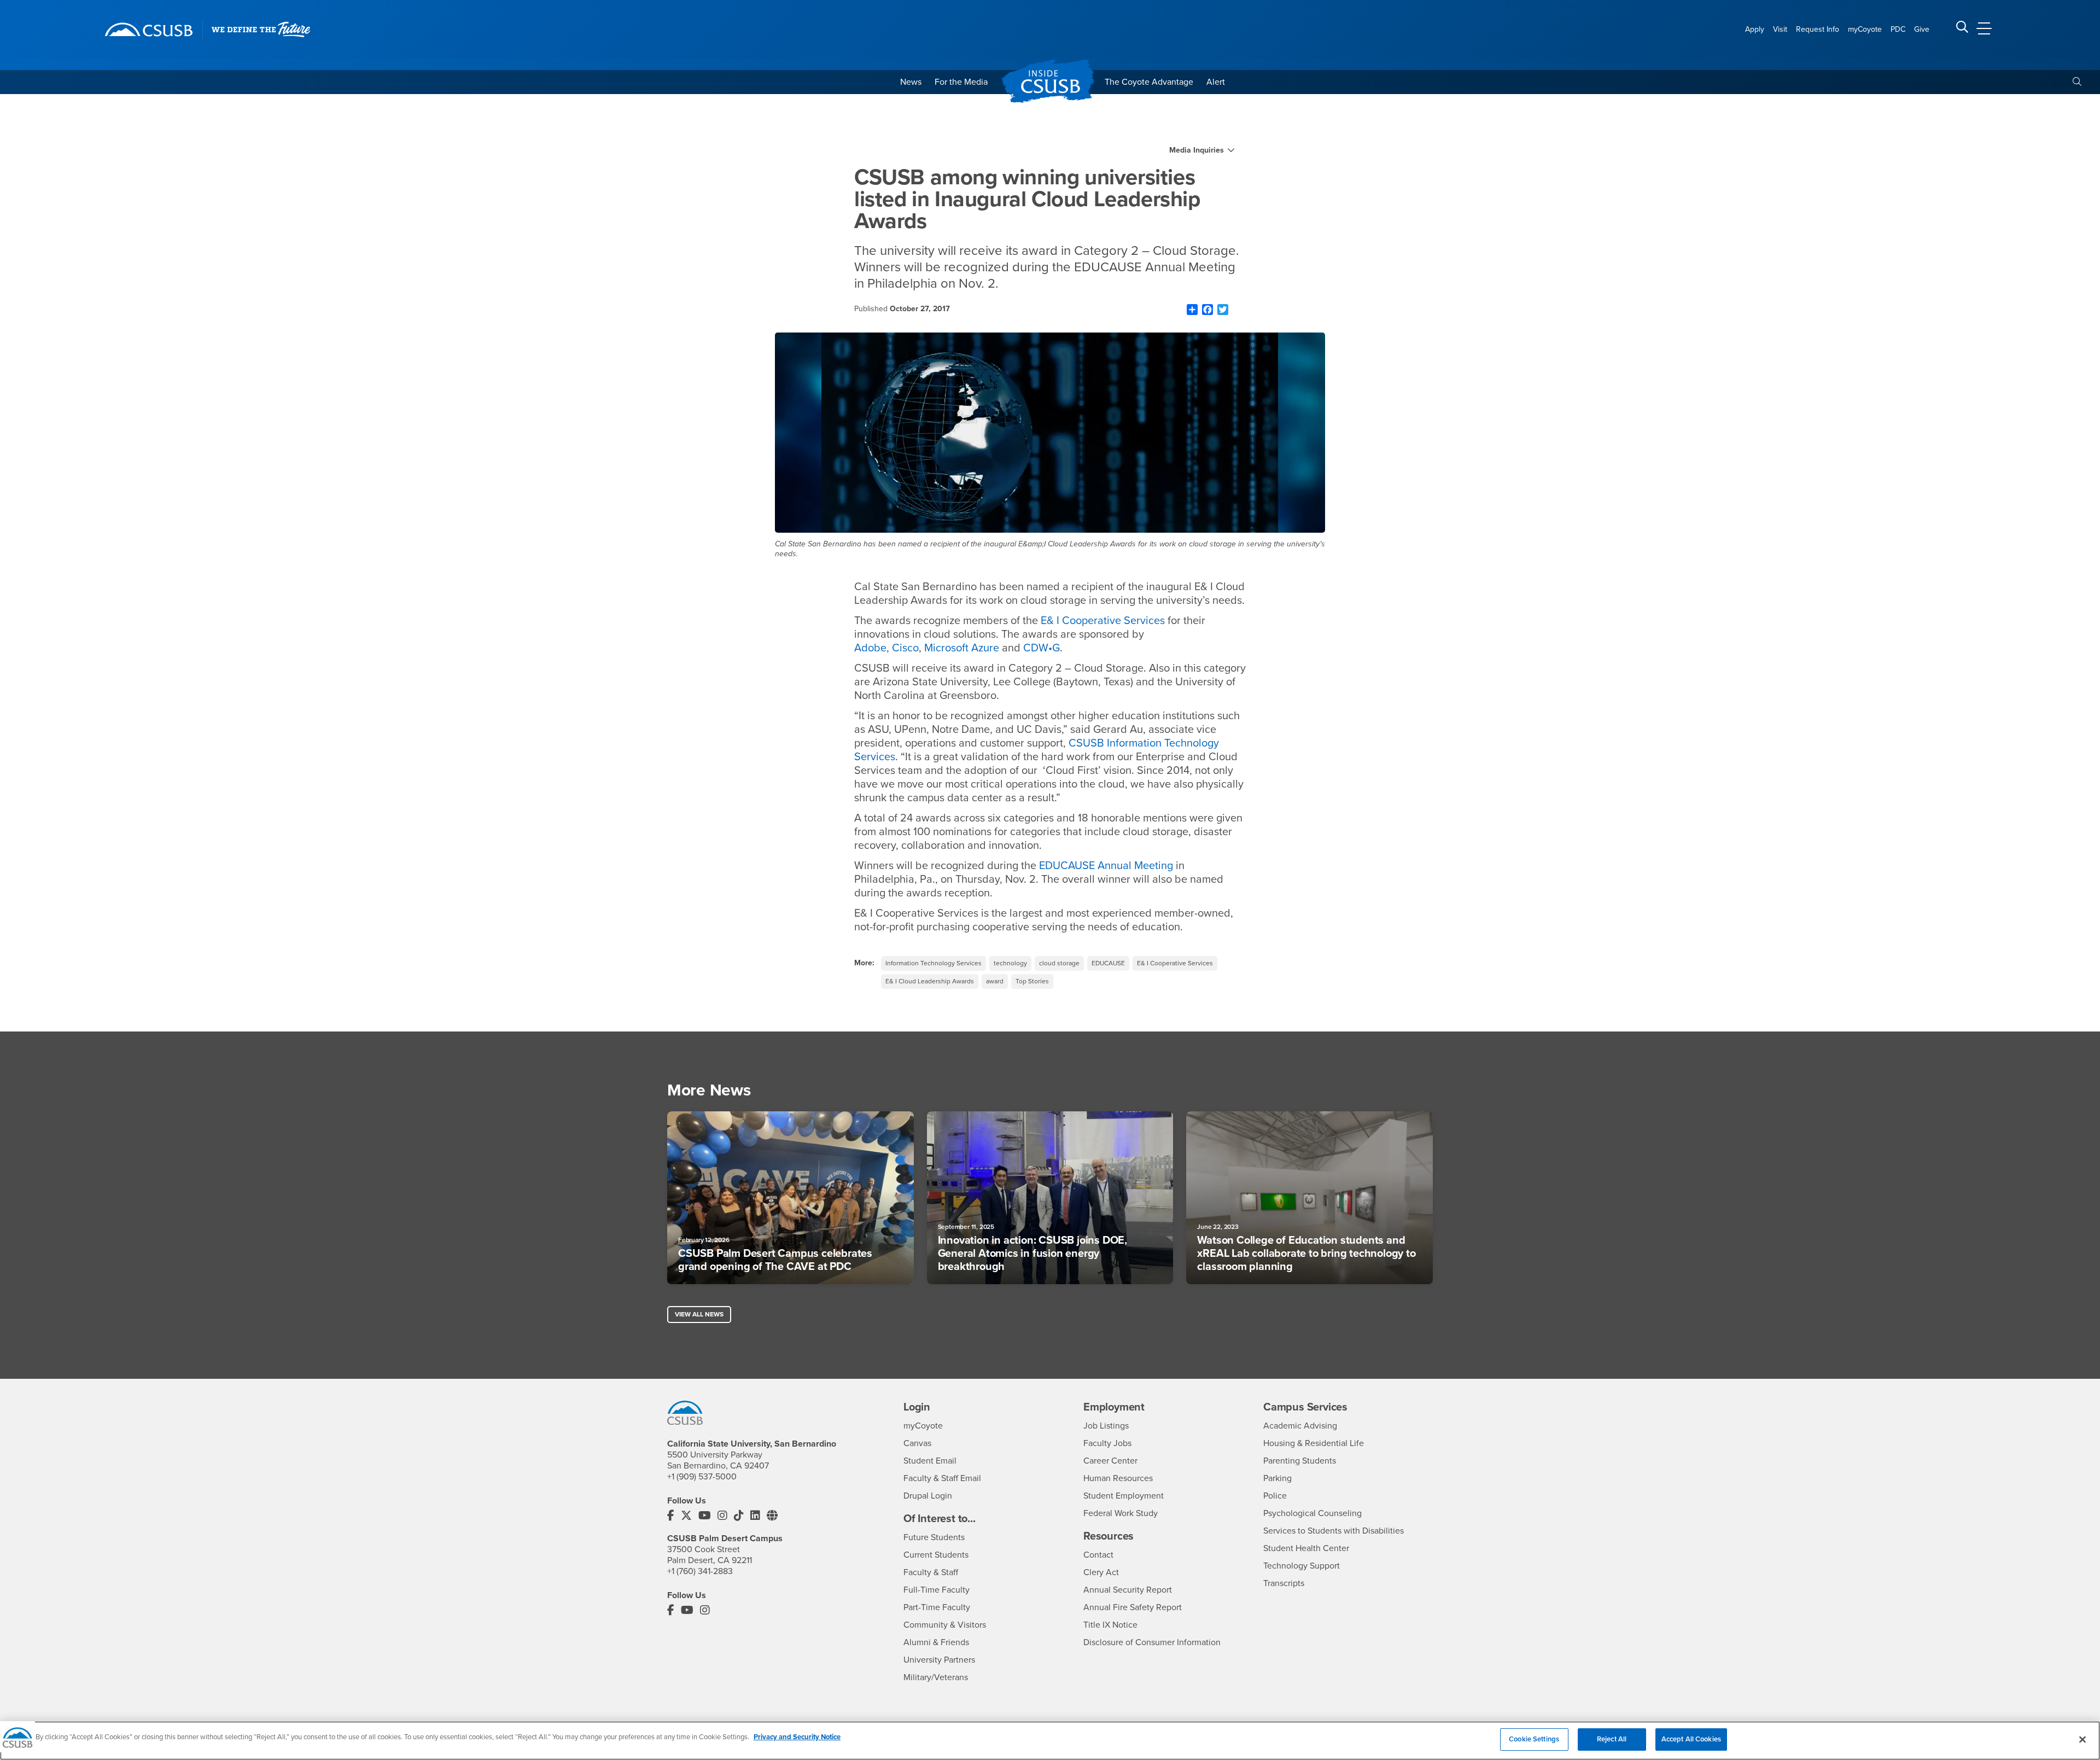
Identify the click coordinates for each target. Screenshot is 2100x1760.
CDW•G (1042, 648)
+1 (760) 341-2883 (700, 1571)
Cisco (905, 648)
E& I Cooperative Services (1103, 621)
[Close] (2082, 1739)
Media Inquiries (1197, 150)
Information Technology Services (934, 963)
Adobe (870, 648)
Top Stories (1032, 981)
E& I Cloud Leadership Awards (930, 981)
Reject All (1612, 1739)
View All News (699, 1314)
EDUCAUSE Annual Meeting (1106, 866)
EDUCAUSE (1108, 963)
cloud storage (1059, 963)
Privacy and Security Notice (797, 1737)
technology (1010, 963)
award (995, 981)
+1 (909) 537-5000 (702, 1477)
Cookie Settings (1534, 1739)
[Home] (149, 30)
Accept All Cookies (1691, 1739)
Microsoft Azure (962, 648)
